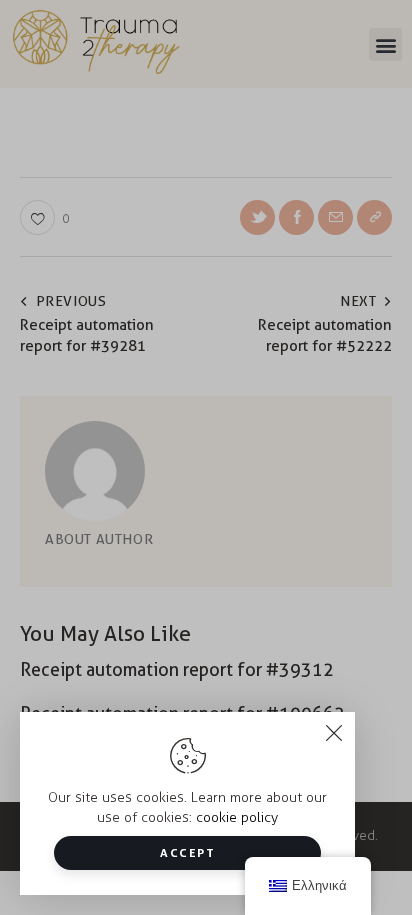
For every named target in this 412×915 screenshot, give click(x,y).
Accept (187, 852)
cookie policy (237, 817)
